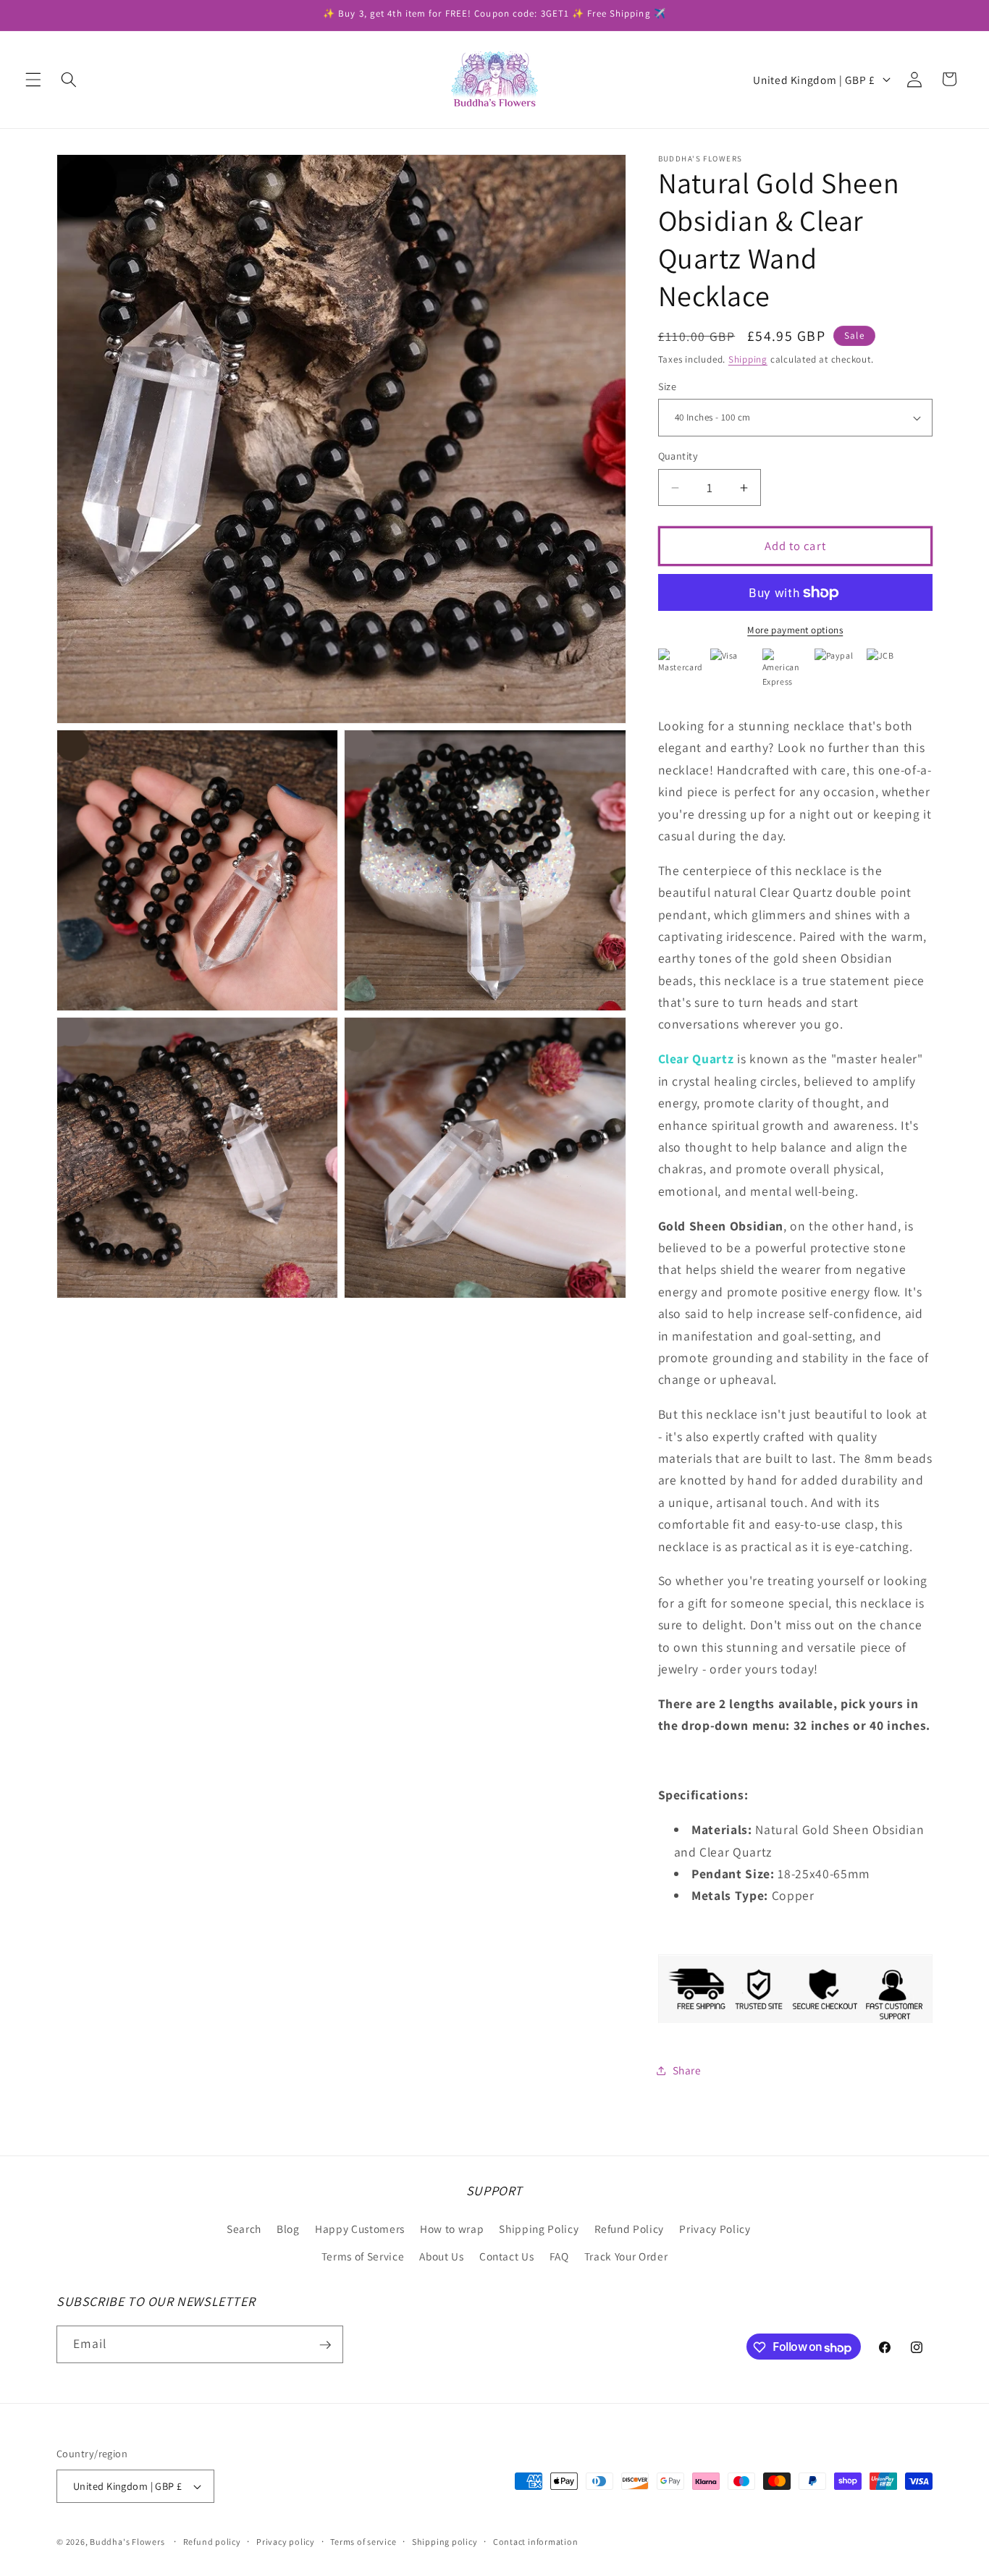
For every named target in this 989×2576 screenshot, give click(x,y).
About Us (441, 2255)
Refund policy (212, 2542)
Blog (288, 2229)
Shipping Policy (539, 2229)
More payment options (795, 631)
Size (668, 386)
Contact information (536, 2542)
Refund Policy (630, 2229)
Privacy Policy (715, 2229)
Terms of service (363, 2542)
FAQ (559, 2255)
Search (244, 2229)
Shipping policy (445, 2542)
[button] (33, 79)
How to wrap (452, 2229)
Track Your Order (626, 2255)
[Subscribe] (325, 2345)
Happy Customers (360, 2229)
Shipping (748, 359)
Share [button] (687, 2070)
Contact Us (507, 2255)
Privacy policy (286, 2542)
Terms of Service (363, 2255)
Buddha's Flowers (127, 2542)
